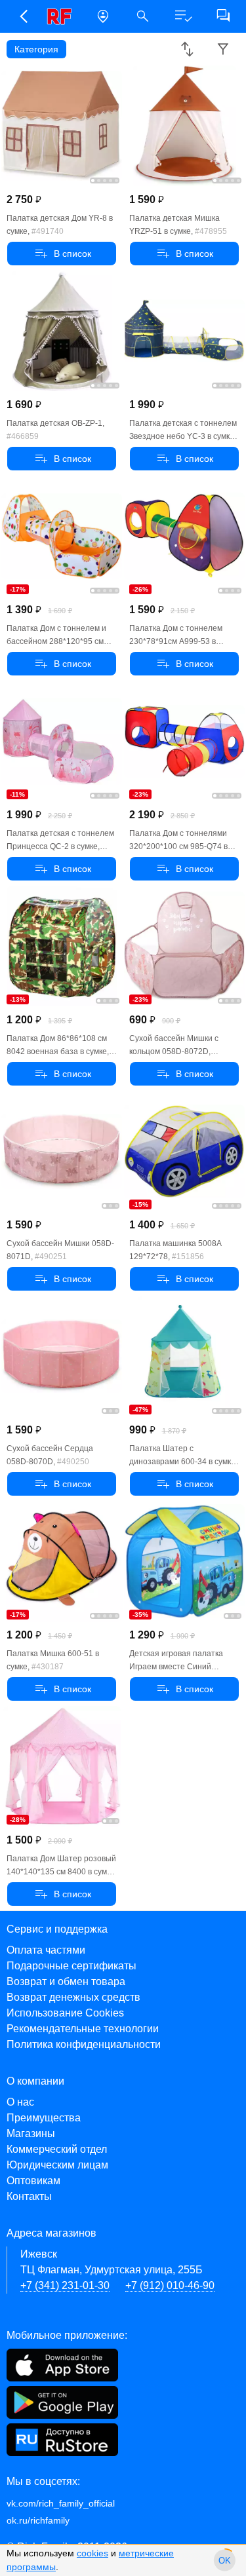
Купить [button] (62, 254)
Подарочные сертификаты (72, 1966)
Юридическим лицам (57, 2165)
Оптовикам (33, 2181)
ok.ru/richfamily (38, 2520)
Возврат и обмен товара (66, 1981)
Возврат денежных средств (73, 1997)
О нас (20, 2102)
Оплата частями (46, 1950)
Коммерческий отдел (57, 2149)
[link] (63, 16)
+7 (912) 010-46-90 (170, 2285)
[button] (23, 16)
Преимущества (44, 2118)
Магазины (31, 2133)
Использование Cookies (65, 2013)
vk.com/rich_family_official (61, 2503)
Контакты (29, 2196)
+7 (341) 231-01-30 (65, 2285)
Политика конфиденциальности (84, 2044)
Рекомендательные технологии (83, 2029)
